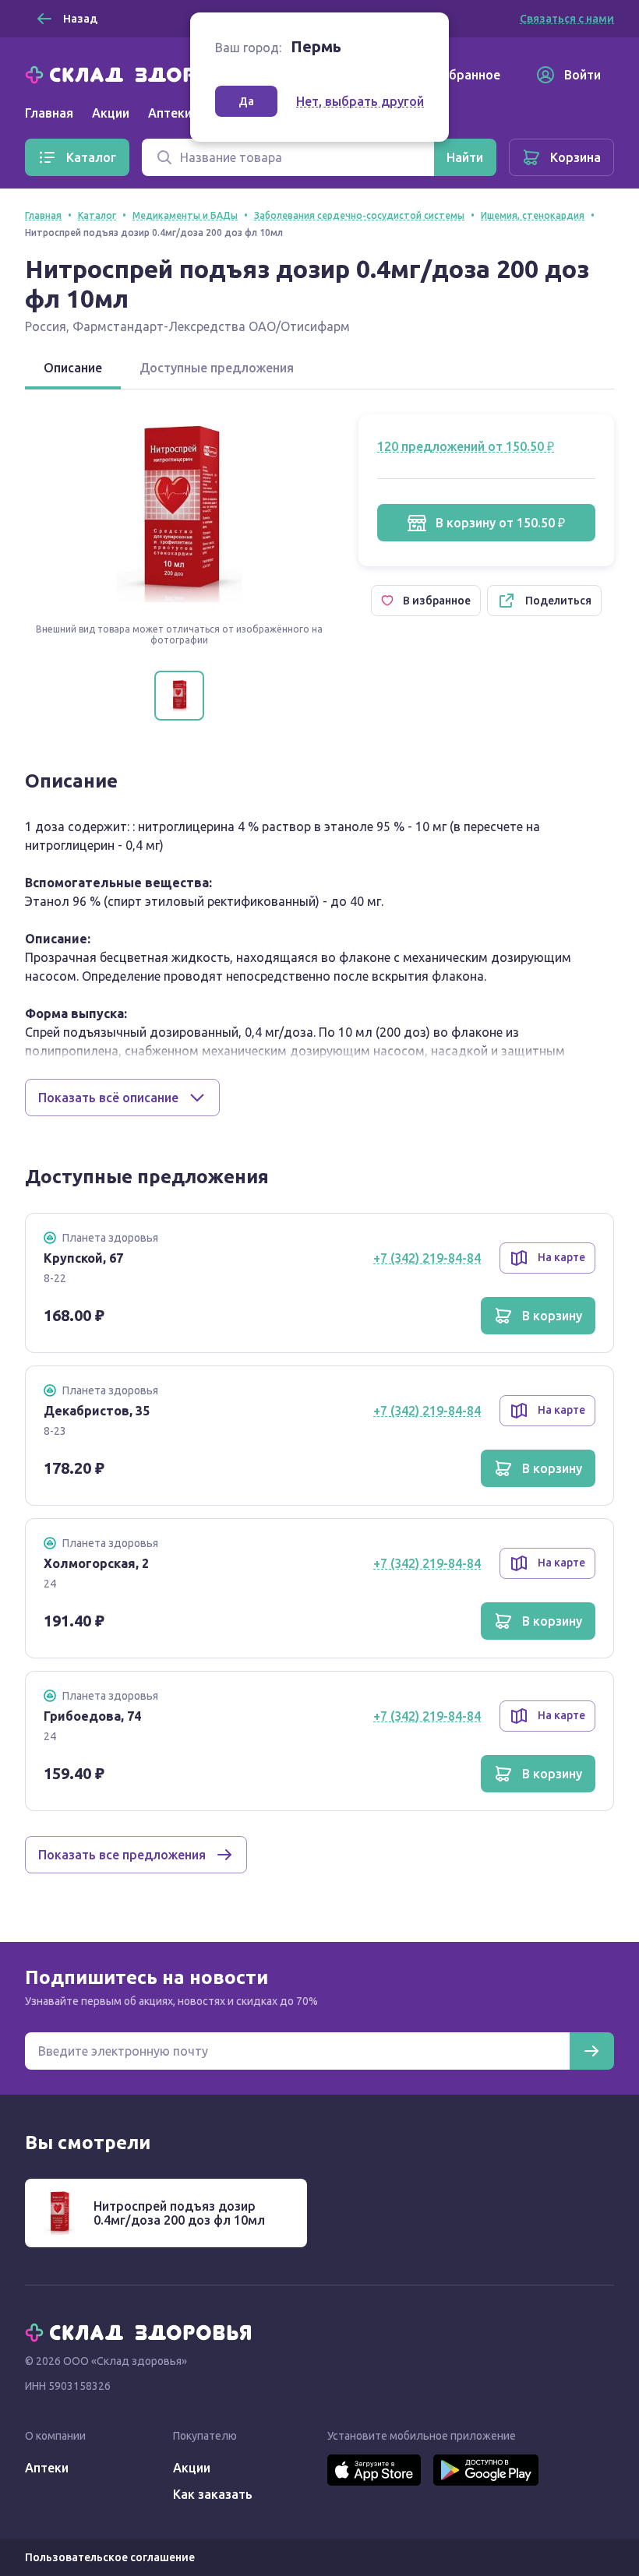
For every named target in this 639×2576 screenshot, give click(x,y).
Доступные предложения (217, 368)
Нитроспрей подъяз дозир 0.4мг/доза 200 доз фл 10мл (179, 2213)
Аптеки (47, 2468)
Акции (111, 113)
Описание (73, 368)
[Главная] (142, 73)
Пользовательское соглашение (110, 2557)
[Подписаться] (591, 2051)
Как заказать (213, 2494)
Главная (49, 113)
